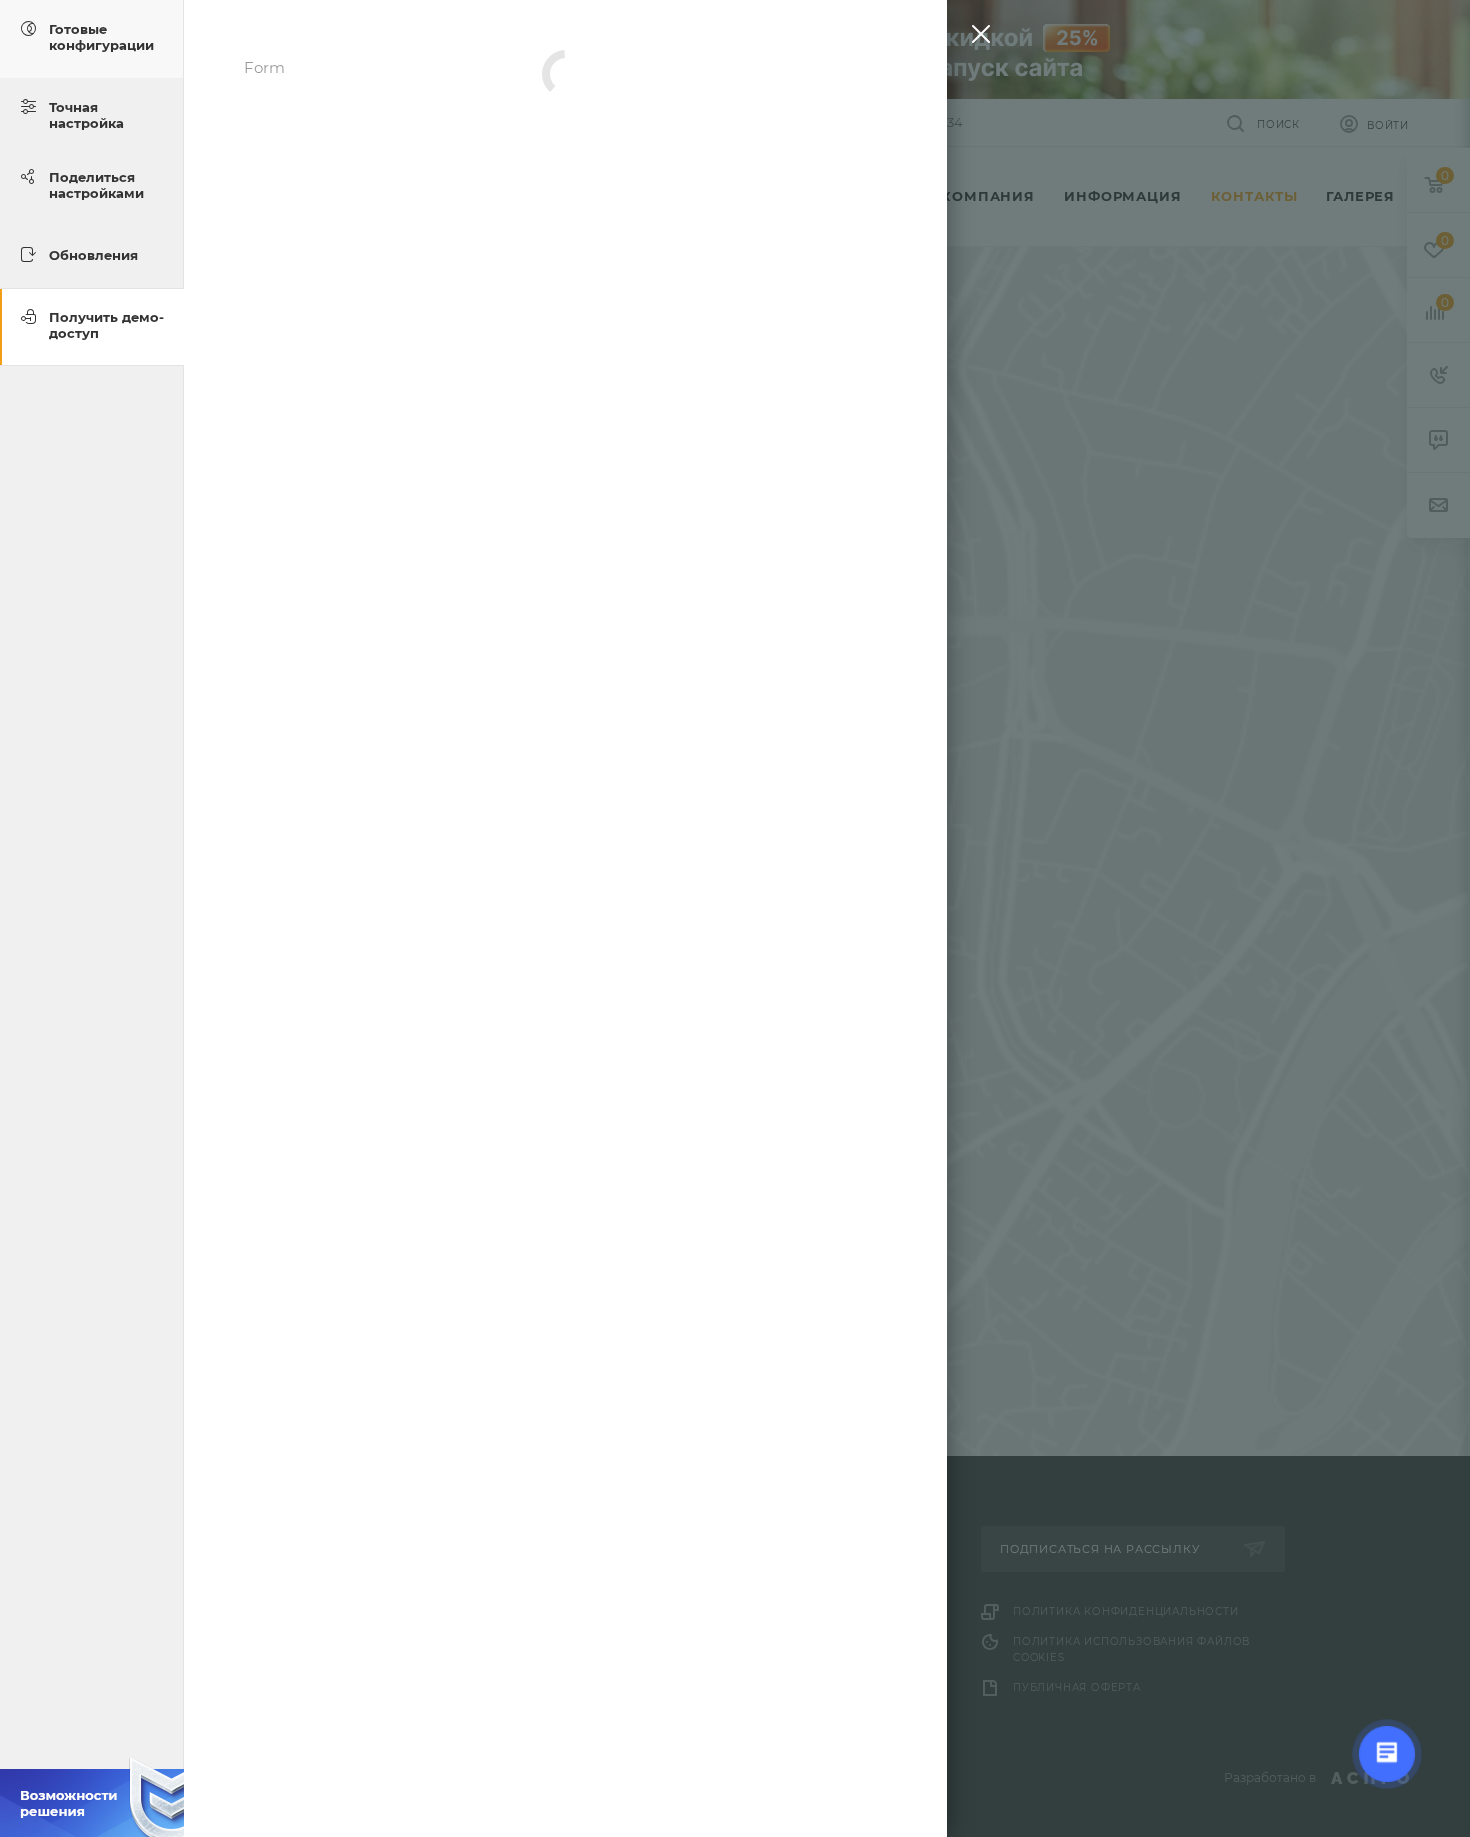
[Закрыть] (976, 38)
